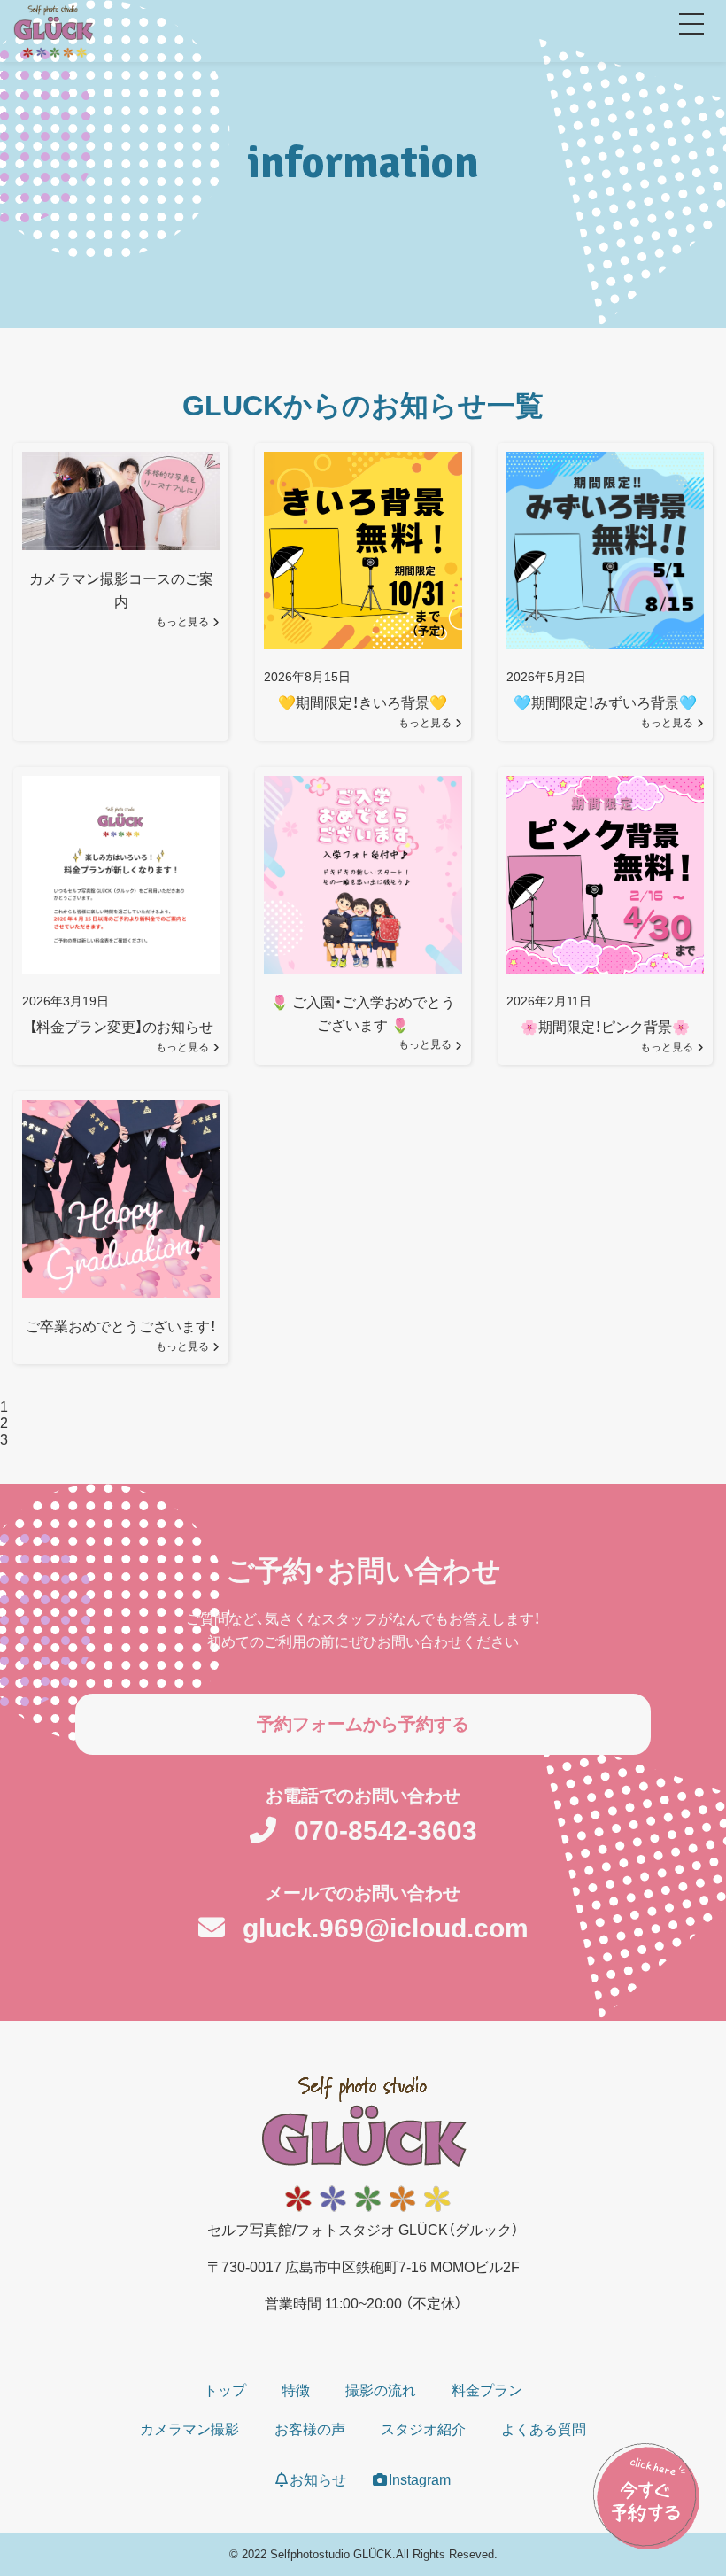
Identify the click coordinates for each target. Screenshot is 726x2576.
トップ (225, 2390)
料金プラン (487, 2390)
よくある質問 (544, 2429)
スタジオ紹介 (423, 2429)
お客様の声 (310, 2429)
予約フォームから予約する (363, 1724)
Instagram (420, 2480)
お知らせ (318, 2480)
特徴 (296, 2390)
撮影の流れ (381, 2390)
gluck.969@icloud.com (386, 1928)
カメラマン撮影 (189, 2429)
